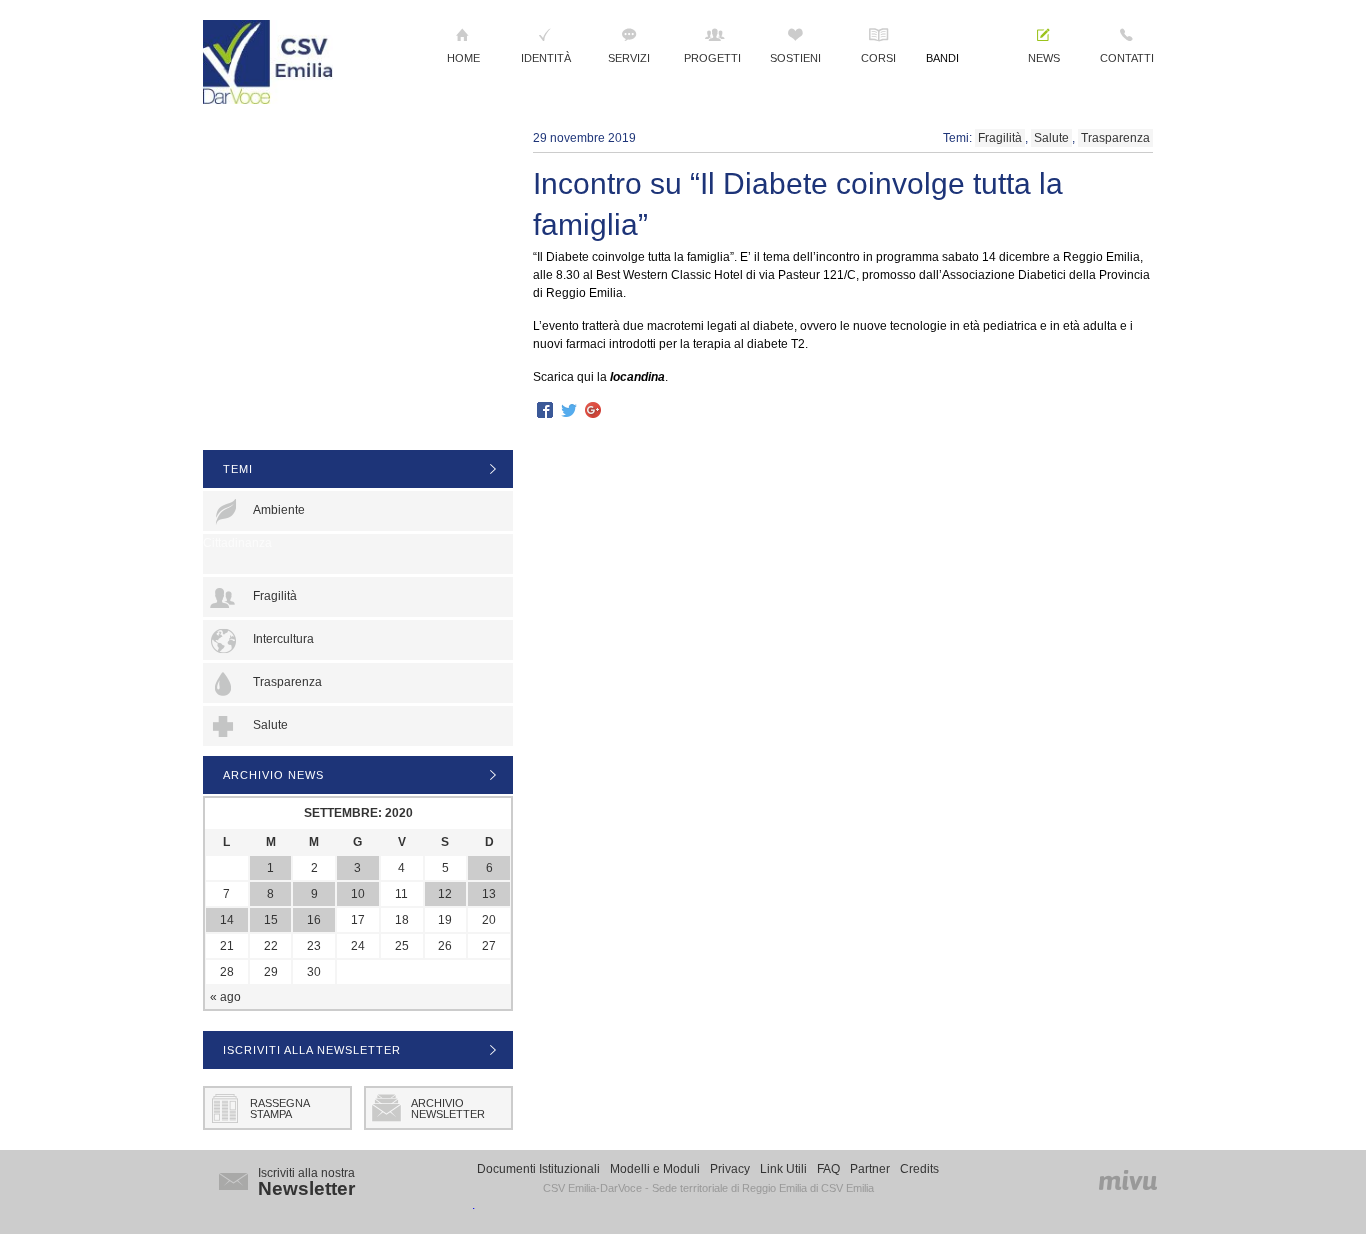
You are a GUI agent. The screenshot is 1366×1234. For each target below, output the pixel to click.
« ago (225, 997)
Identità (546, 58)
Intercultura (283, 639)
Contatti (1127, 58)
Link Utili (783, 1169)
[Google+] (593, 411)
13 (489, 894)
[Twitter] (569, 411)
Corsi (878, 58)
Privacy (730, 1169)
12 (445, 894)
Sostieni (795, 58)
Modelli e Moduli (655, 1169)
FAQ (828, 1169)
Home (463, 58)
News (1044, 58)
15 (271, 920)
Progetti (712, 58)
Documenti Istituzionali (538, 1169)
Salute (1051, 138)
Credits (919, 1169)
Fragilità (1000, 138)
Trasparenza (1115, 138)
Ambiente (279, 510)
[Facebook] (545, 411)
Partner (870, 1169)
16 (314, 920)
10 (358, 894)
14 (227, 920)
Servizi (629, 58)
